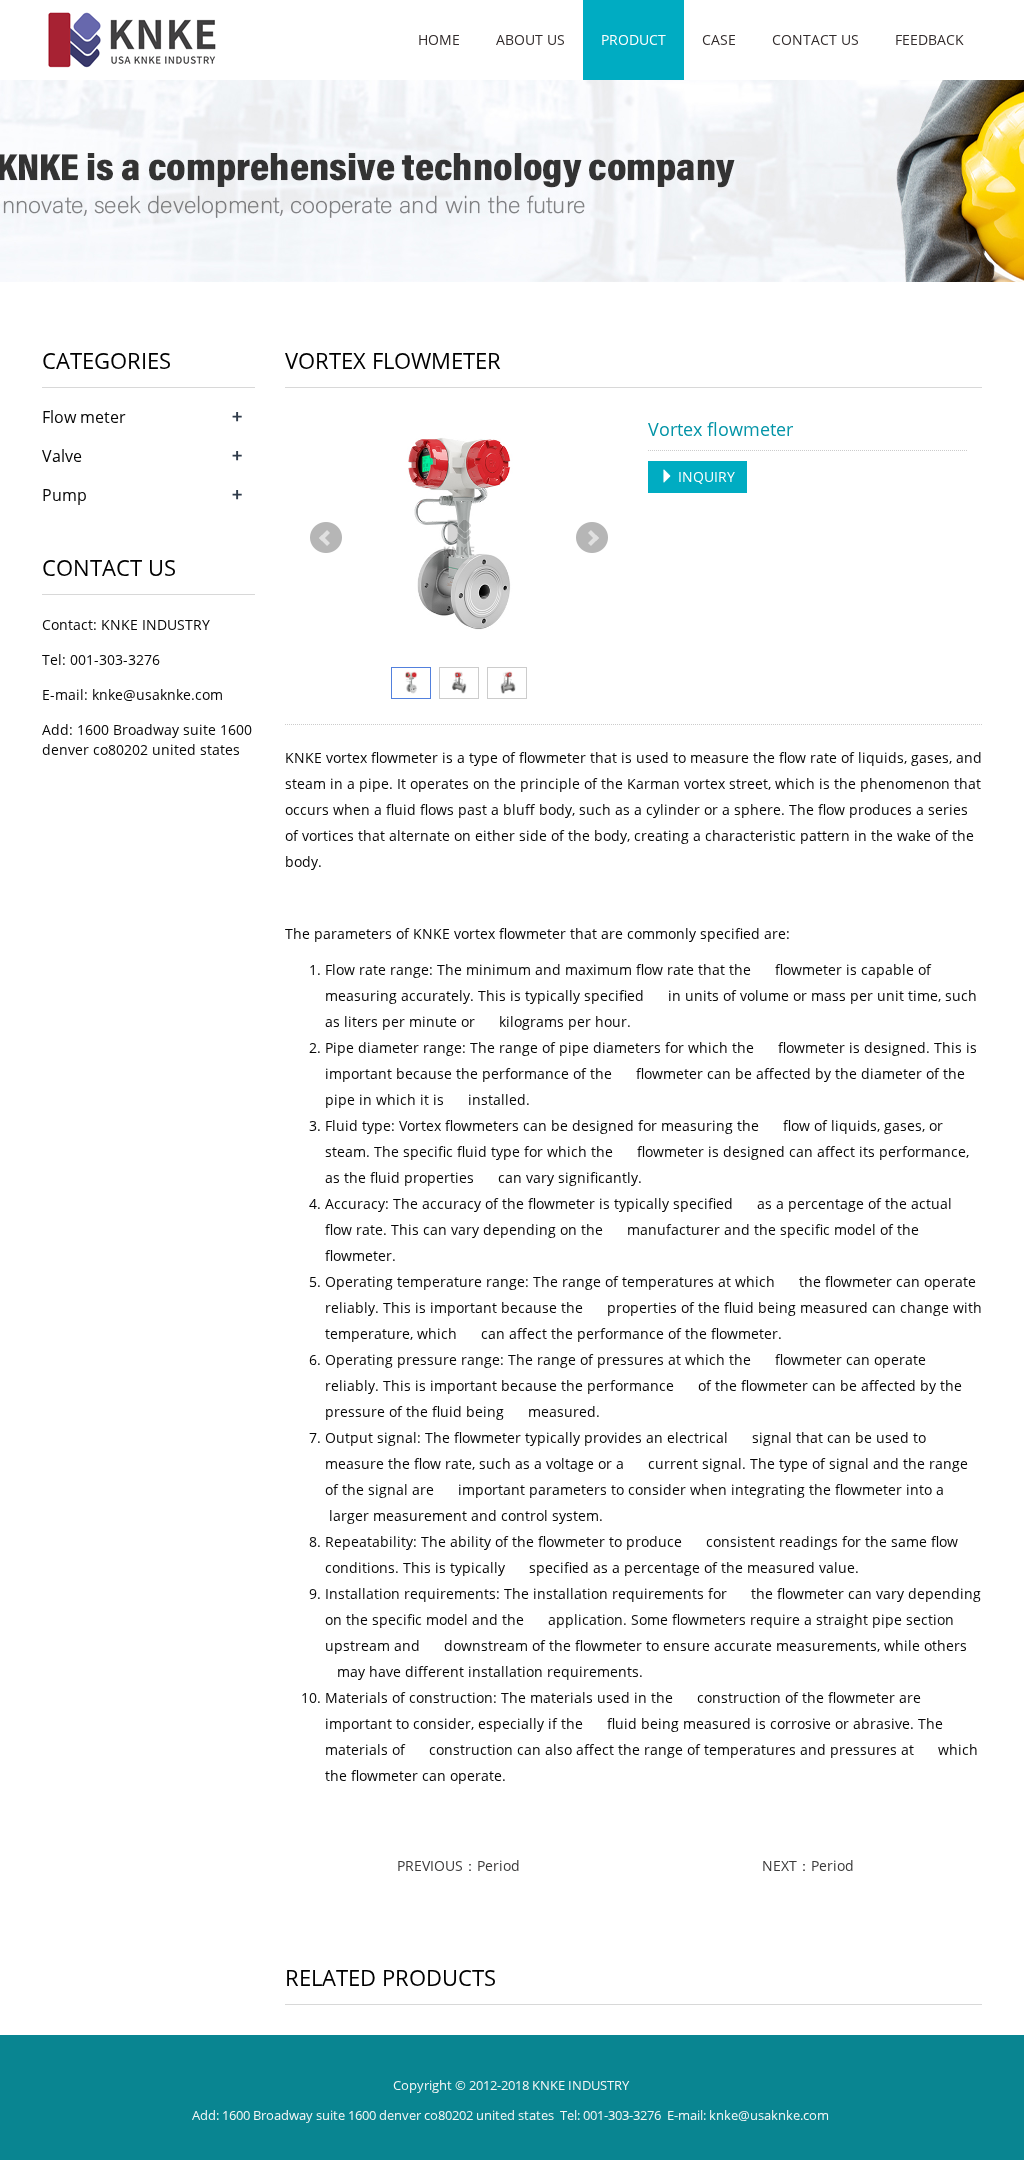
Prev (326, 538)
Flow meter (84, 417)
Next (592, 538)
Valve (62, 456)
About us (530, 39)
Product (633, 39)
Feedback (929, 39)
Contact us (815, 39)
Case (719, 39)
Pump (64, 495)
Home (439, 39)
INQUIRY (704, 476)
